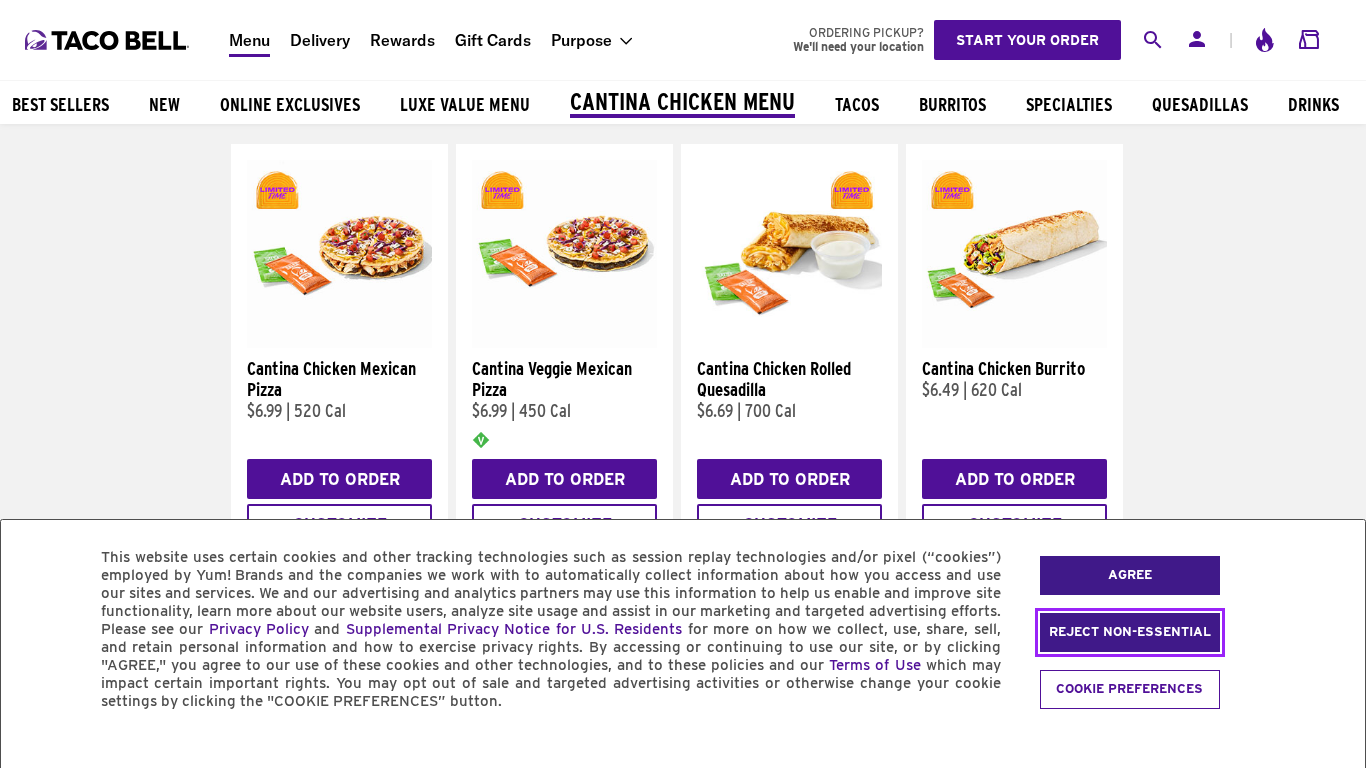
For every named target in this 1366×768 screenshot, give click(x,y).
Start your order (1027, 40)
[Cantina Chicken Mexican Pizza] (339, 343)
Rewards (402, 40)
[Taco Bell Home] (109, 40)
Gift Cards (493, 40)
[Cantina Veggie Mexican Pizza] (564, 343)
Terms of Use (874, 665)
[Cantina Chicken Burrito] (1014, 343)
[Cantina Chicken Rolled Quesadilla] (789, 343)
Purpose (581, 40)
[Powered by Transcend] (33, 746)
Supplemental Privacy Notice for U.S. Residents (514, 629)
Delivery (320, 40)
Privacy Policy (259, 629)
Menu (249, 40)
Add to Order (340, 479)
